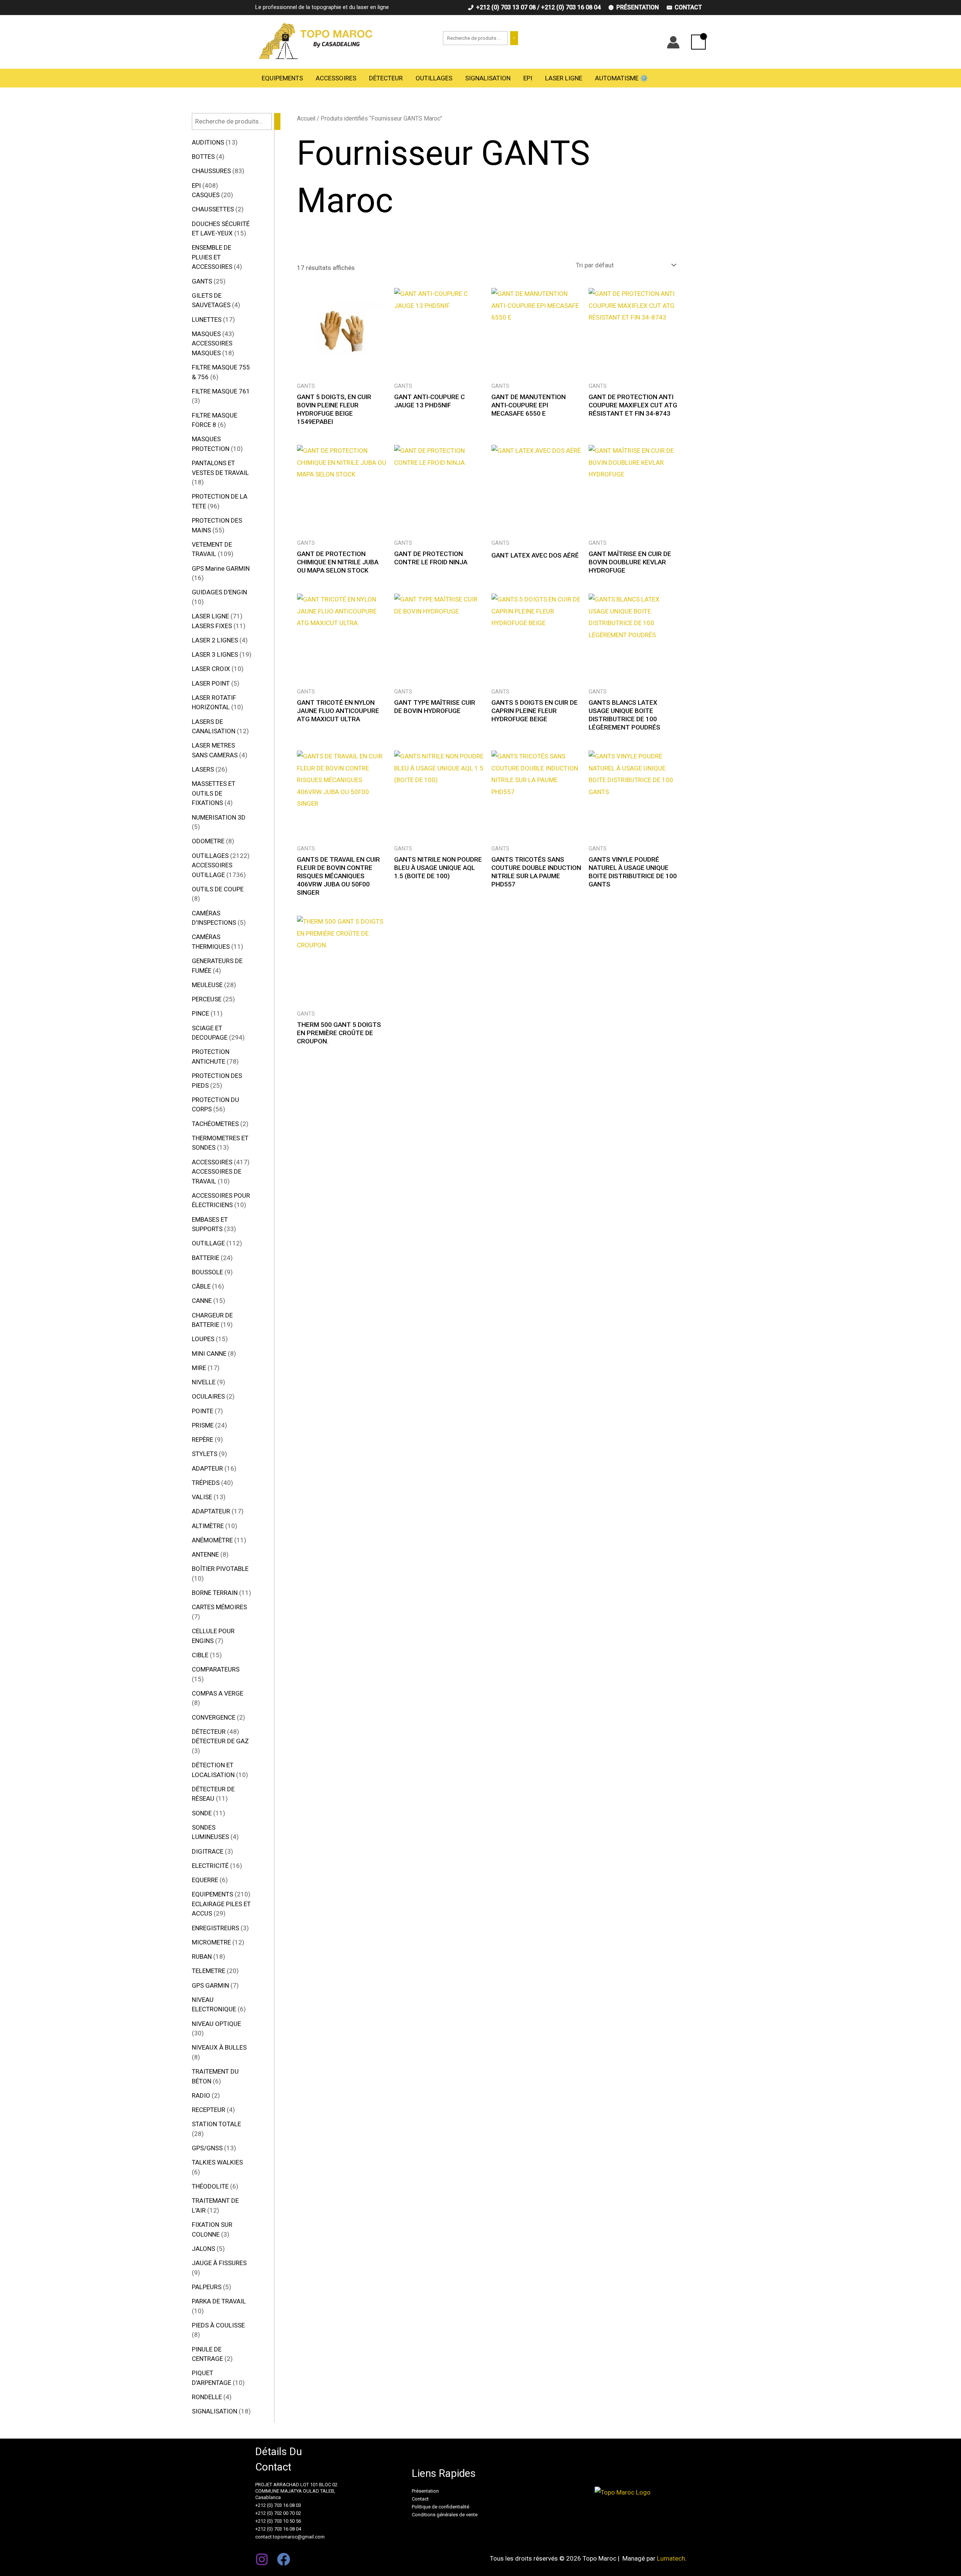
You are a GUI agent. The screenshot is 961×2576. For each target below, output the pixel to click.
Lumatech (671, 2558)
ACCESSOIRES (336, 78)
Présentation (425, 2491)
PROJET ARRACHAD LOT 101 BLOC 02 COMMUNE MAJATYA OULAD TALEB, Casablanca (296, 2491)
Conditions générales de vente (445, 2515)
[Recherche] (514, 38)
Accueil (306, 118)
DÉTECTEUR (386, 78)
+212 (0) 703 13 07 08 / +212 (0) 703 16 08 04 (538, 7)
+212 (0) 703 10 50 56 (278, 2521)
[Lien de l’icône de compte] (673, 42)
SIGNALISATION (488, 78)
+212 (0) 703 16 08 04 (278, 2529)
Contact (420, 2499)
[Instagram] (262, 2559)
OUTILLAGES (434, 78)
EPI (528, 78)
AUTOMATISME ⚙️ (621, 78)
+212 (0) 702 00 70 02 (278, 2513)
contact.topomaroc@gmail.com (290, 2537)
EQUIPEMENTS (282, 78)
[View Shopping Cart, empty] (698, 42)
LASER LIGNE (564, 78)
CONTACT (688, 7)
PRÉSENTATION (638, 7)
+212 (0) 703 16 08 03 (278, 2505)
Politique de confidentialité (441, 2507)
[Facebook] (284, 2559)
